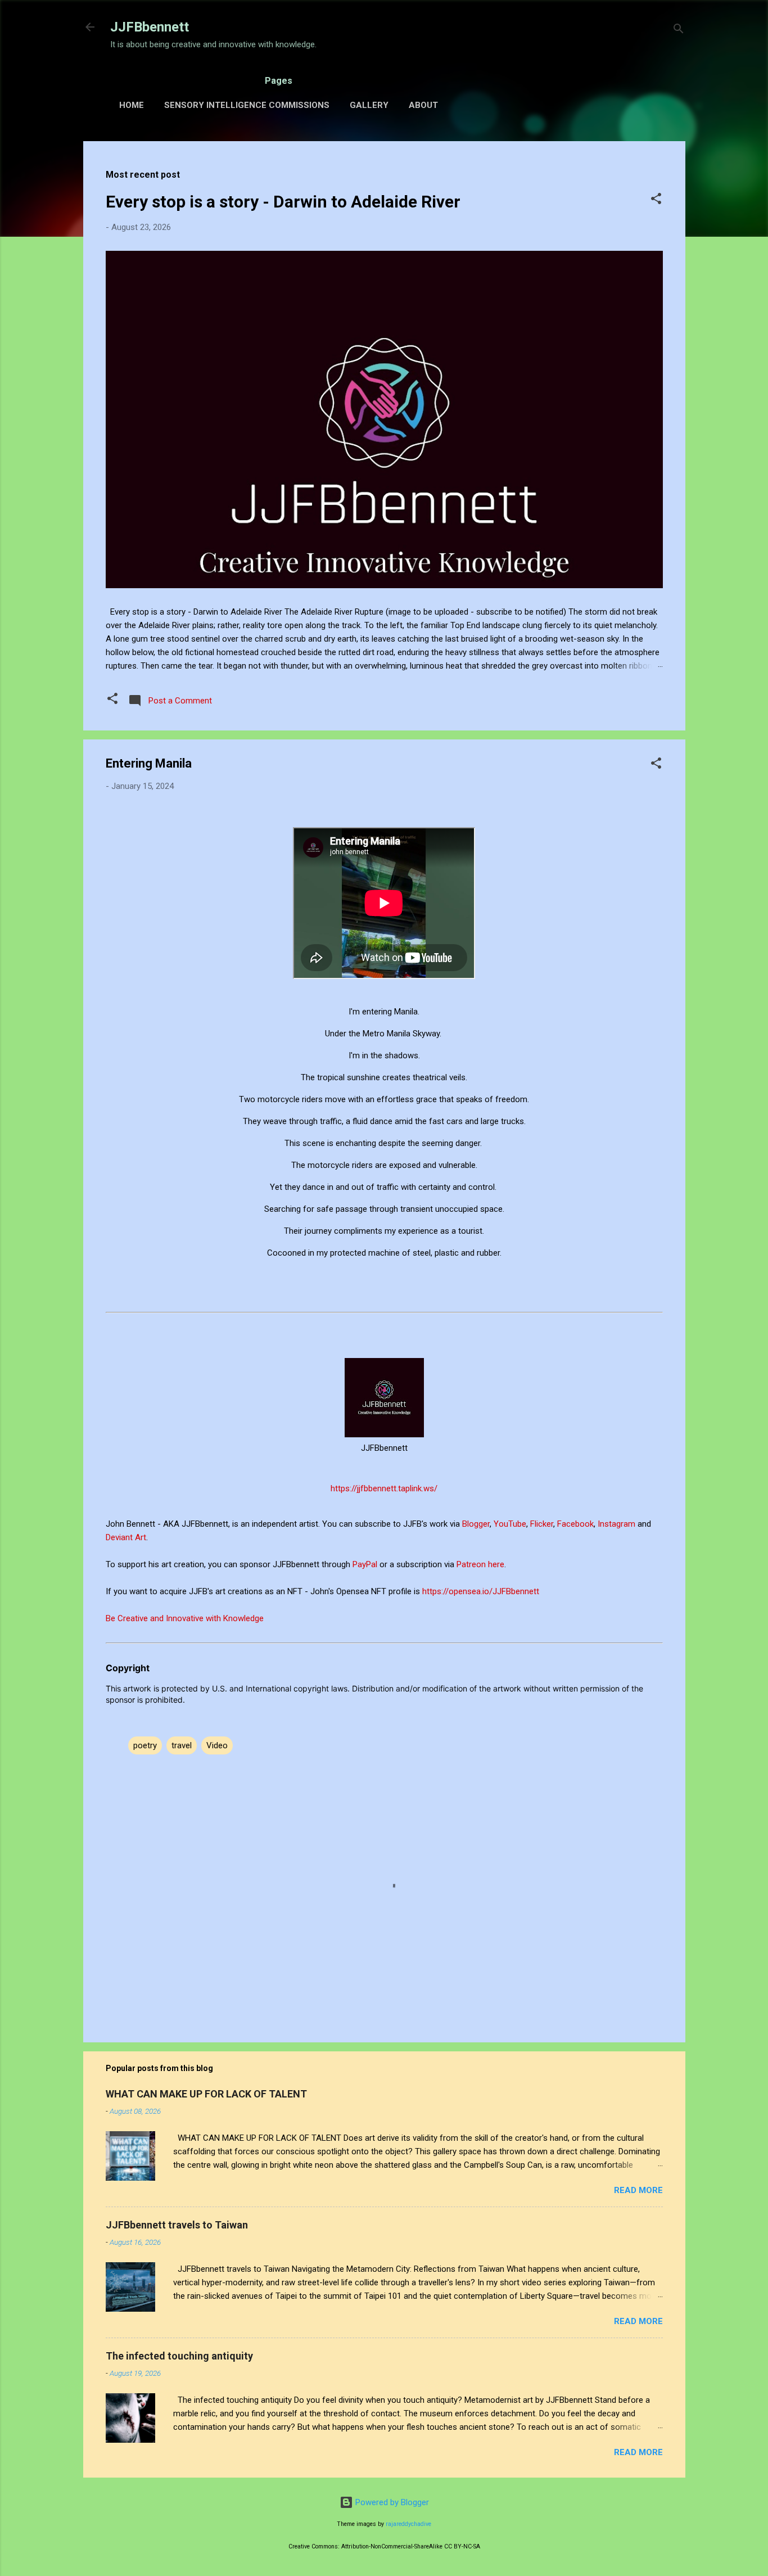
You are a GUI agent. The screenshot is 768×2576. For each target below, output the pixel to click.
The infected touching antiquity (179, 2356)
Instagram (618, 1524)
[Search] (679, 31)
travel (182, 1745)
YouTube (510, 1524)
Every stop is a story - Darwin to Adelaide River (283, 202)
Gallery (369, 105)
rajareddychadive (408, 2524)
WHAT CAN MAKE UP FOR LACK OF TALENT (206, 2094)
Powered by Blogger (391, 2502)
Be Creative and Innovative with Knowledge (185, 1618)
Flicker (542, 1524)
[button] (656, 200)
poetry (145, 1745)
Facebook (575, 1524)
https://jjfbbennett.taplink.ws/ (384, 1488)
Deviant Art (126, 1537)
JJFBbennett (150, 27)
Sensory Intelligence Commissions (247, 105)
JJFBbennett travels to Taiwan (177, 2225)
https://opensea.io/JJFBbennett (483, 1591)
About (423, 105)
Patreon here (480, 1564)
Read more (638, 2190)
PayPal (366, 1564)
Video (217, 1745)
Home (132, 105)
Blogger (476, 1524)
